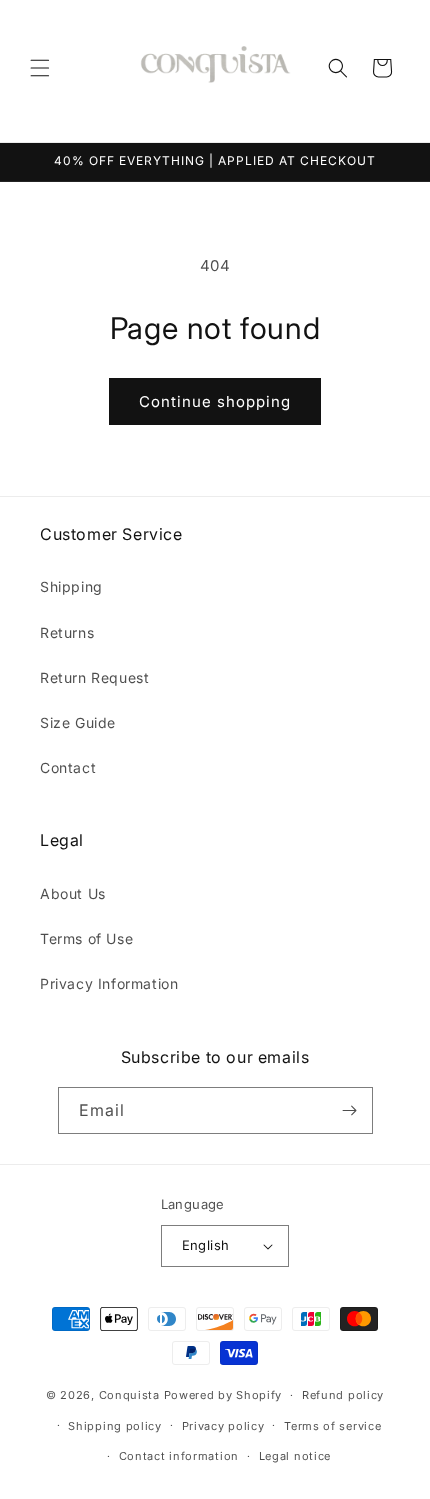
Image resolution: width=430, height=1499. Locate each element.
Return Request (94, 677)
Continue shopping (215, 401)
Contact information (179, 1456)
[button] (40, 68)
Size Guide (78, 722)
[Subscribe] (350, 1110)
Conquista (129, 1395)
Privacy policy (223, 1426)
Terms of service (332, 1426)
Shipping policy (115, 1426)
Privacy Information (109, 983)
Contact (68, 767)
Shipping (71, 586)
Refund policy (343, 1395)
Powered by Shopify (223, 1395)
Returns (67, 632)
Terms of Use (86, 938)
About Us (73, 893)
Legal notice (295, 1456)
